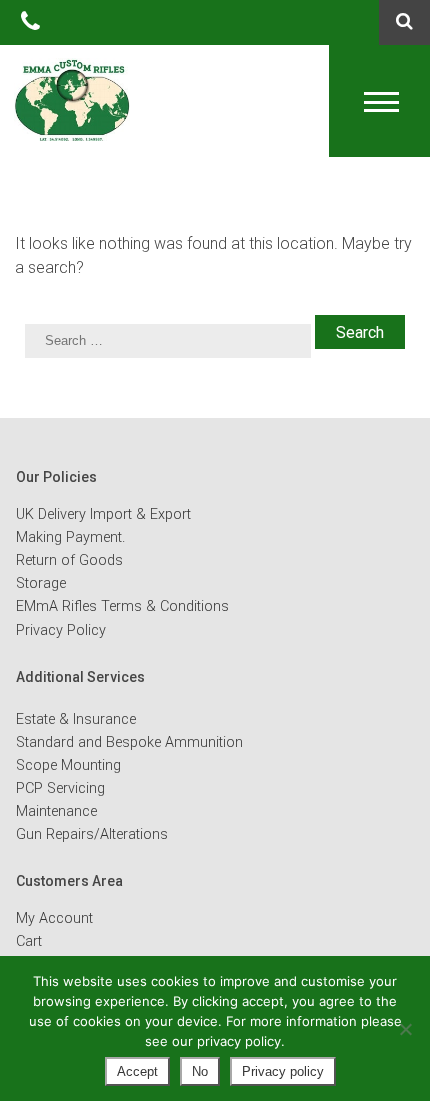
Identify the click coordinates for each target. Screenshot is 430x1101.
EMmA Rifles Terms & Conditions (122, 606)
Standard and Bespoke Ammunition (129, 742)
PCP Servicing (60, 788)
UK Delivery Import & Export (103, 514)
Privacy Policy (61, 630)
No (200, 1071)
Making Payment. (70, 537)
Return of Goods (69, 560)
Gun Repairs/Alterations (92, 834)
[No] (405, 1029)
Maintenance (56, 811)
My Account (54, 918)
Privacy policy (283, 1071)
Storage (41, 583)
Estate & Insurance (76, 719)
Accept (137, 1071)
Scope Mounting (68, 765)
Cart (29, 941)
